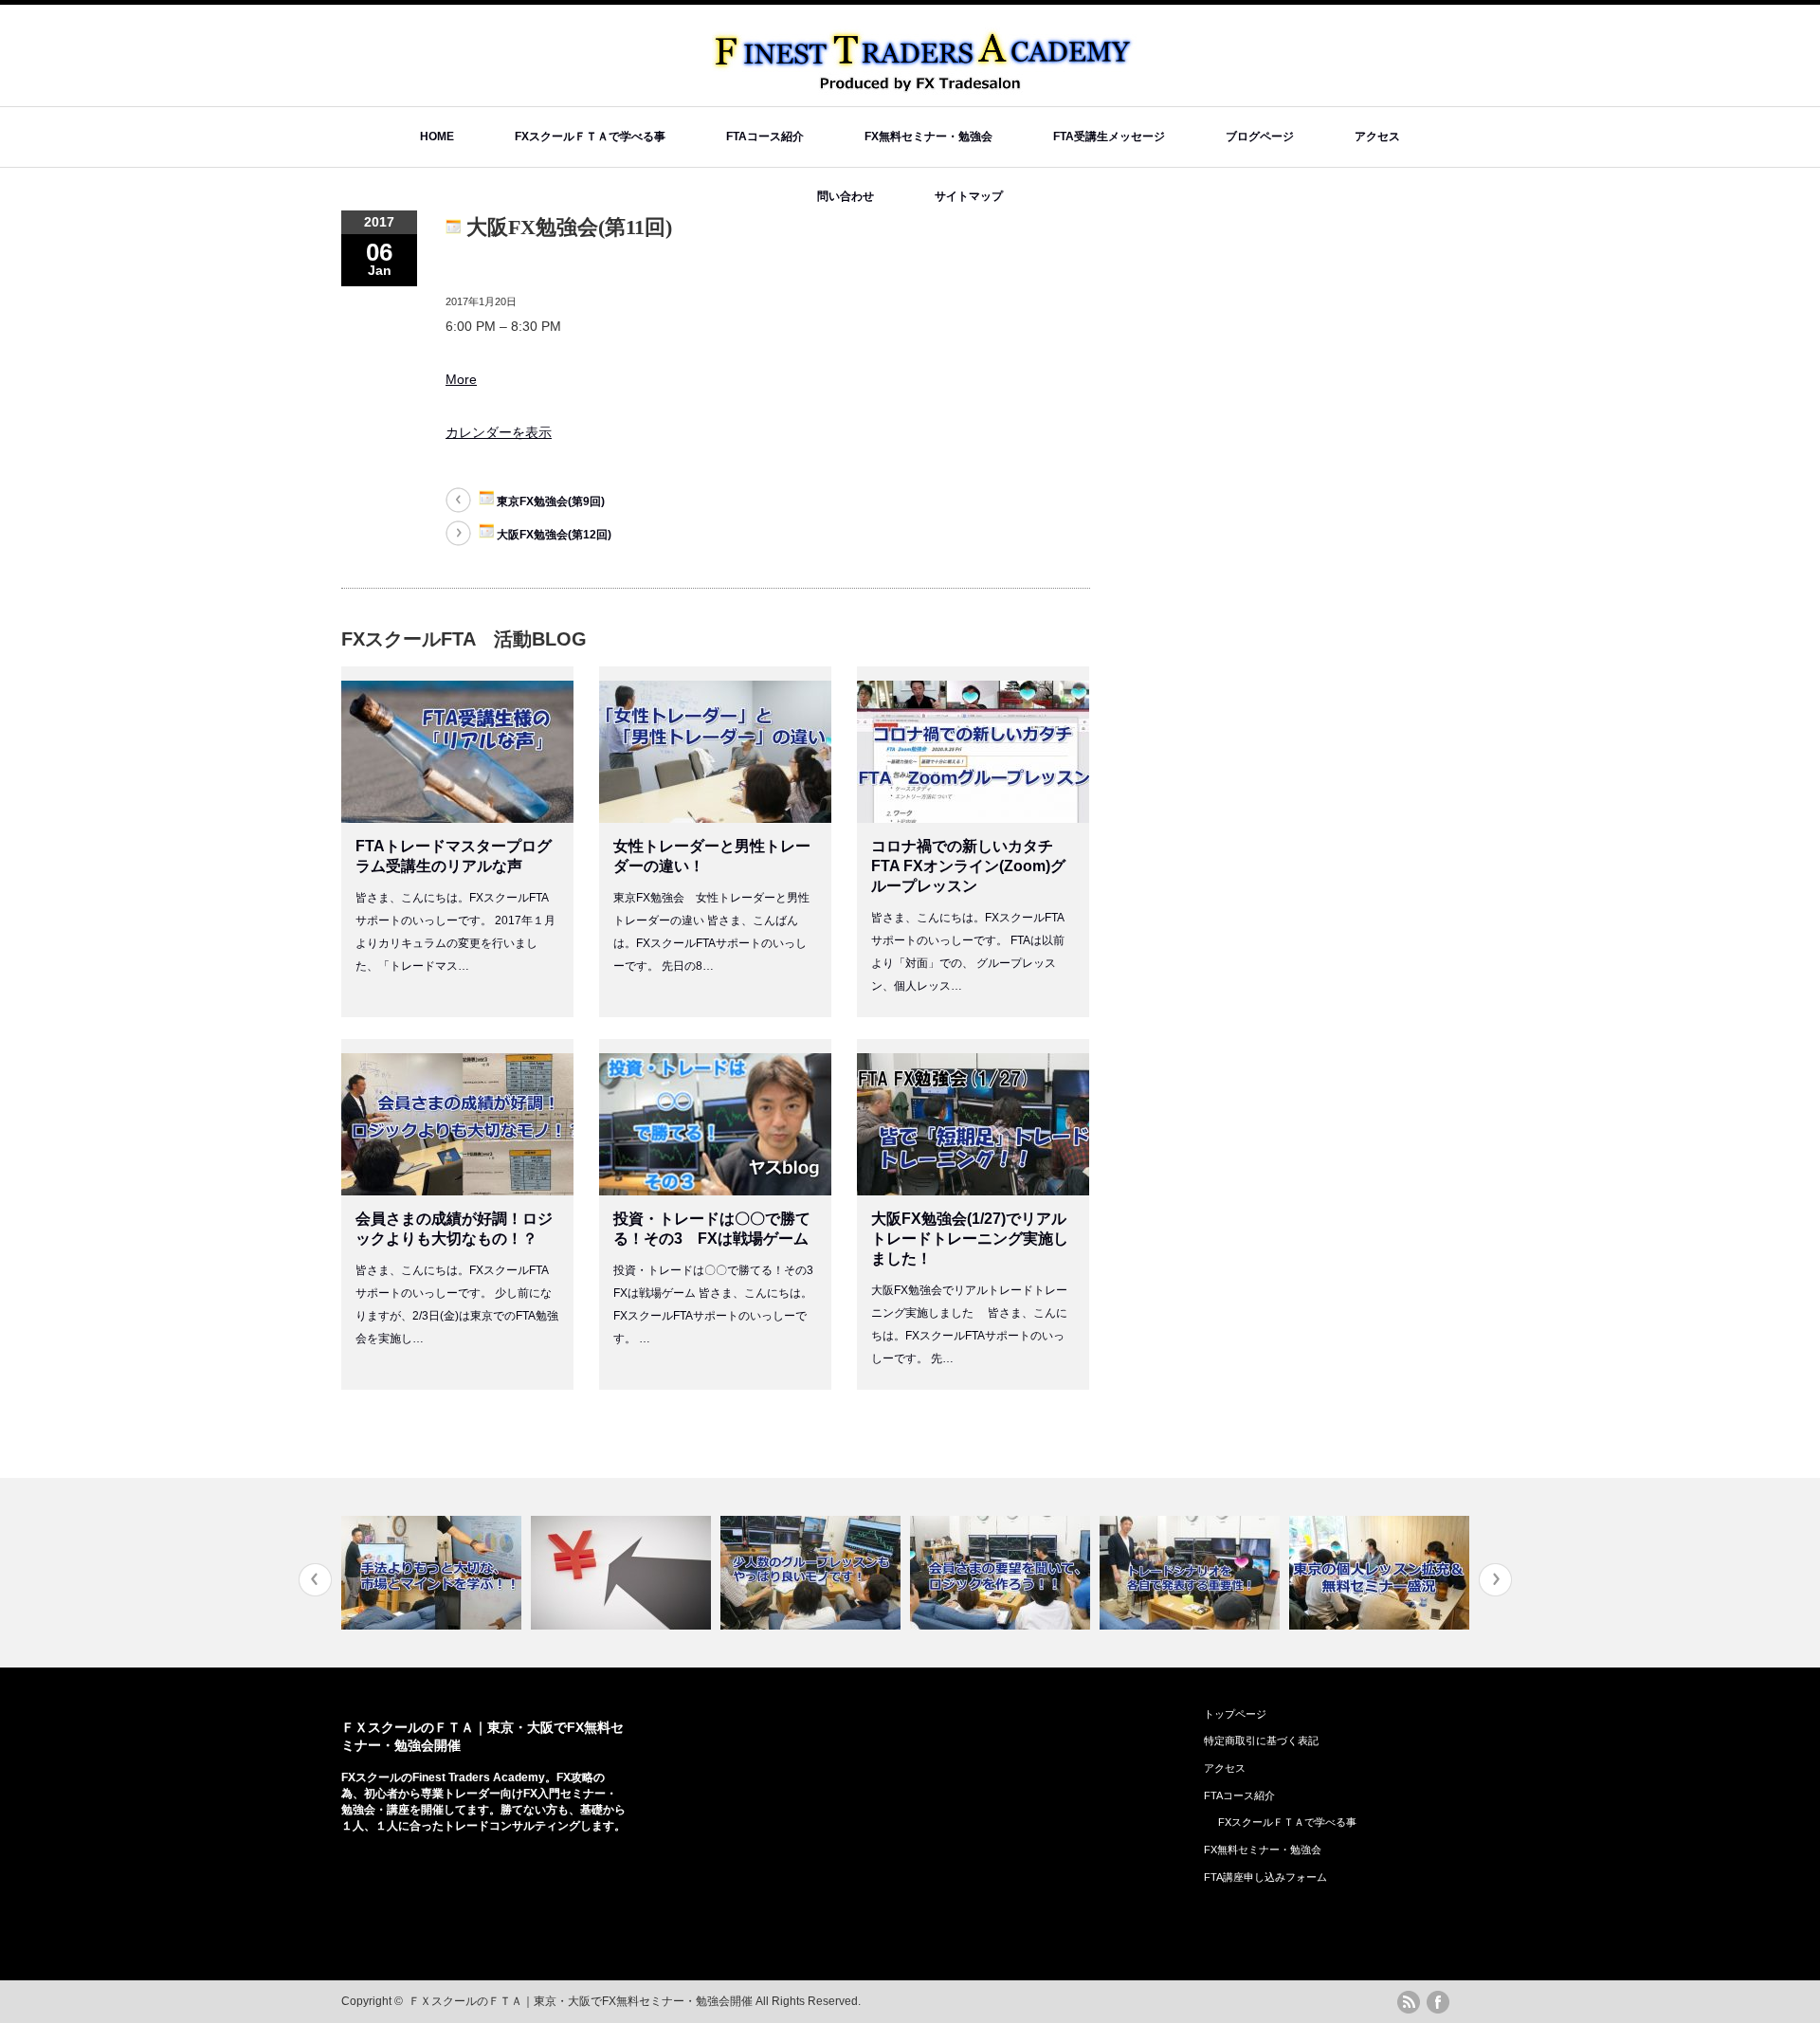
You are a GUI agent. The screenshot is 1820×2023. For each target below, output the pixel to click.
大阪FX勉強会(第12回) (553, 535)
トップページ (1235, 1714)
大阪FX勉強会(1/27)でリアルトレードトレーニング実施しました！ (970, 1239)
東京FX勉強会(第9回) (549, 501)
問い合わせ (846, 196)
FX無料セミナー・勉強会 (928, 137)
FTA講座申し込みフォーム (1265, 1877)
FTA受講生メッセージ (1109, 137)
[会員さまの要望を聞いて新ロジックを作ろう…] (1002, 1573)
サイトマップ (969, 196)
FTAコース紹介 (765, 137)
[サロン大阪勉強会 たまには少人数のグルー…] (813, 1573)
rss (1409, 2002)
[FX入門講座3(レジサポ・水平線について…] (623, 1573)
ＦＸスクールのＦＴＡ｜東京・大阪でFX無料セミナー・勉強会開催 (581, 2001)
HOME (437, 137)
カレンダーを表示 (499, 432)
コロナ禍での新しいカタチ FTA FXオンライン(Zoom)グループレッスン (970, 866)
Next (1495, 1580)
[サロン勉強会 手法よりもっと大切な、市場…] (434, 1573)
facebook (1438, 2002)
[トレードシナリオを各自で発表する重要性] (1192, 1573)
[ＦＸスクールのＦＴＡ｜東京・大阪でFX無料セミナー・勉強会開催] (925, 86)
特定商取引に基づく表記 (1261, 1741)
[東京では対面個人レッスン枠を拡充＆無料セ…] (1382, 1573)
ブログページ (1260, 137)
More (461, 379)
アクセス (1377, 137)
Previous (315, 1580)
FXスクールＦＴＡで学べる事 (590, 137)
